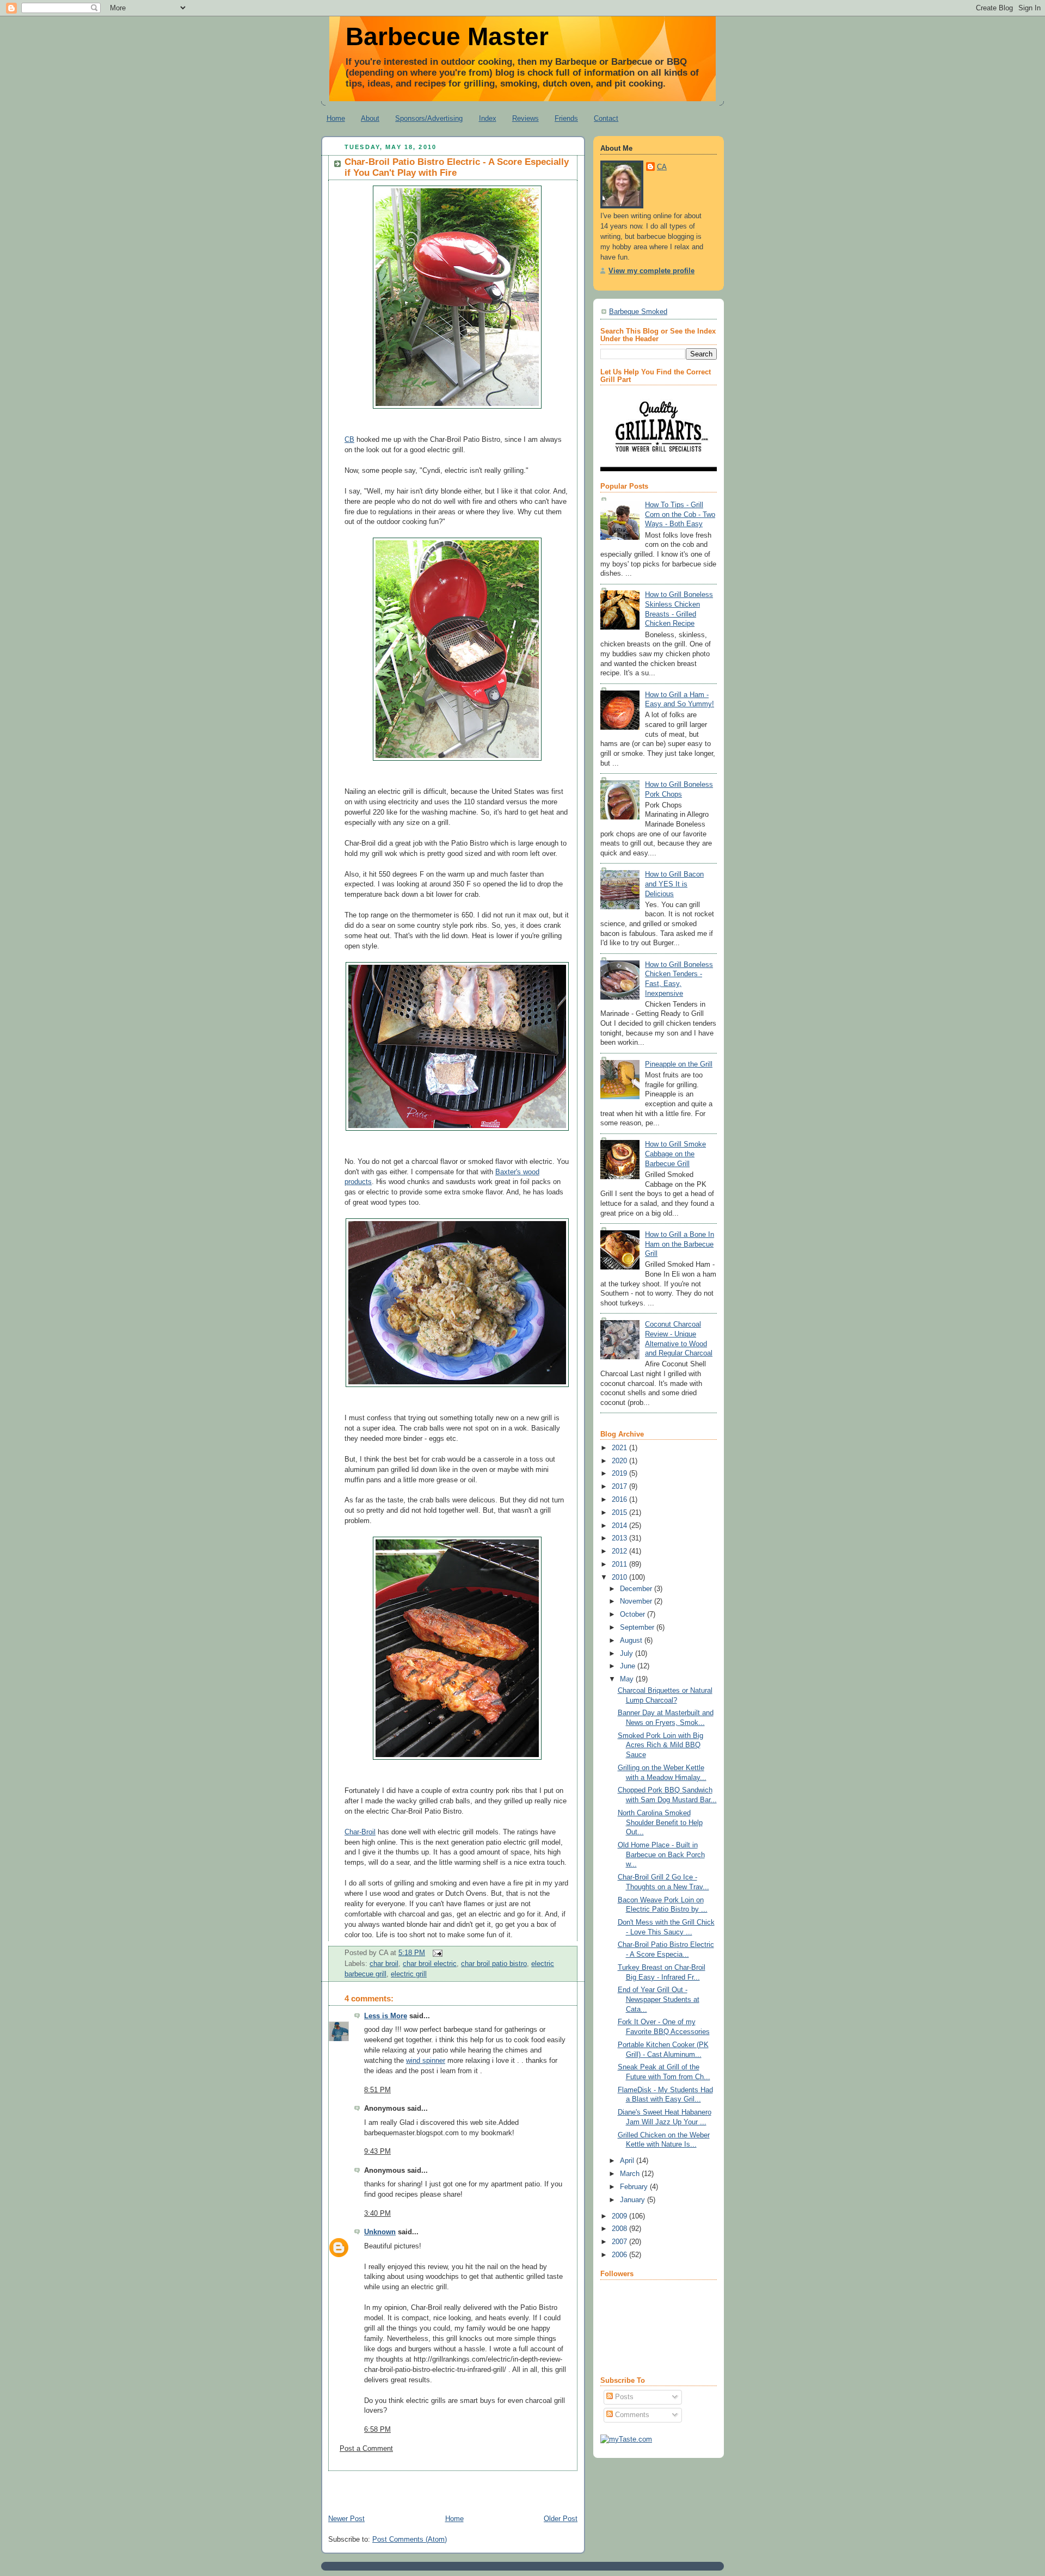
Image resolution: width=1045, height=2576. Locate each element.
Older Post (561, 2519)
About (370, 118)
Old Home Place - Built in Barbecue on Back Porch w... (661, 1855)
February (635, 2187)
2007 (620, 2242)
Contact (606, 118)
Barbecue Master (447, 36)
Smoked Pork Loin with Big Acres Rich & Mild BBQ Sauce (660, 1745)
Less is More (386, 2016)
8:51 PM (377, 2090)
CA (662, 167)
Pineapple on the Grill (679, 1064)
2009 (620, 2216)
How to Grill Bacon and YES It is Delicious (674, 884)
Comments (631, 2415)
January (634, 2200)
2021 (620, 1448)
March (631, 2174)
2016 (620, 1500)
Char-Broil (360, 1832)
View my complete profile (651, 271)
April (628, 2161)
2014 (620, 1526)
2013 (620, 1538)
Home (336, 118)
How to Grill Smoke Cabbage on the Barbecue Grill (675, 1154)
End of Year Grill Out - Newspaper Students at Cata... (659, 1999)
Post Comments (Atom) (410, 2540)
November (637, 1601)
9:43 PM (377, 2152)
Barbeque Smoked (638, 312)
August (632, 1641)
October (634, 1614)
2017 (620, 1487)
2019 (620, 1474)
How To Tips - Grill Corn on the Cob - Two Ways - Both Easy (680, 514)
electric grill (409, 1974)
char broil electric (430, 1964)
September (638, 1628)
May (628, 1679)
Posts (623, 2397)
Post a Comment (366, 2449)
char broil (384, 1964)
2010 (620, 1577)
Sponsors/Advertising (429, 118)
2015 (620, 1513)
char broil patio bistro (494, 1964)
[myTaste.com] (626, 2439)
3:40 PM (377, 2214)
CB (349, 440)
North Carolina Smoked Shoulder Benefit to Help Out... (660, 1823)
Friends (566, 118)
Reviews (525, 118)
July (628, 1654)
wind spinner (426, 2061)
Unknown (380, 2232)
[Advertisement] (448, 2487)
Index (488, 118)
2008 (620, 2229)
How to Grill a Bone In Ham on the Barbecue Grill (680, 1244)
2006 (620, 2255)
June (629, 1666)
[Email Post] (436, 1953)
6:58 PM (377, 2430)
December (637, 1589)
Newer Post (346, 2519)
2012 (620, 1551)
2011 (620, 1564)
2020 (620, 1461)
